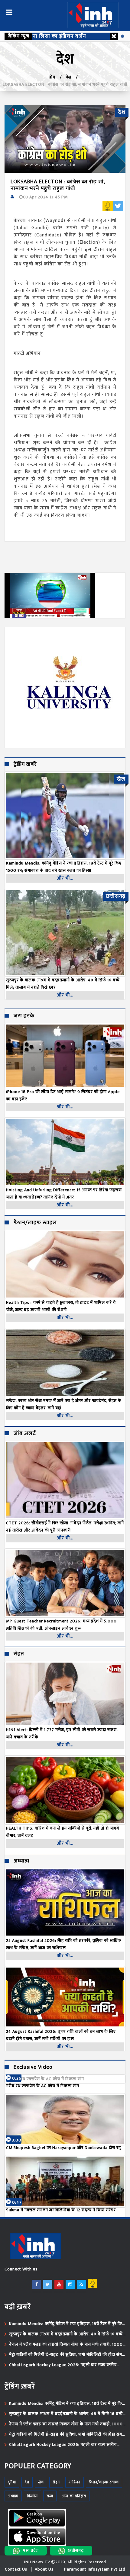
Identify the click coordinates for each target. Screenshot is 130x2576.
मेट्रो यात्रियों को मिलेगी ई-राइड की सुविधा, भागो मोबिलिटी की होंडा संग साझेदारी (66, 2355)
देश (69, 77)
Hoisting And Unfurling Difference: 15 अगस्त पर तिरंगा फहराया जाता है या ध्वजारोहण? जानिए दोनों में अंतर (64, 1193)
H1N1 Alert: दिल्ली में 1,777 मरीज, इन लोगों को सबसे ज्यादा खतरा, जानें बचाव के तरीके (62, 1733)
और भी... (65, 878)
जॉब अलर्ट (25, 1434)
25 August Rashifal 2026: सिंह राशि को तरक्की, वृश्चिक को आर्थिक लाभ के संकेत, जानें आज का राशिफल (64, 1944)
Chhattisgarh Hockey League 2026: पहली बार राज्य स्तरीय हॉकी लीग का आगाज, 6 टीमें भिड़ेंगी (63, 2365)
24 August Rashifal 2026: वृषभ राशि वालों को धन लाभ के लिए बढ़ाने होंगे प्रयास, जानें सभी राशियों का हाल (61, 2035)
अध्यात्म (21, 1861)
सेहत (19, 1654)
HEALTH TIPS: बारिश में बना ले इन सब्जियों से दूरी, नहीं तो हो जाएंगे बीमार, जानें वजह (63, 1832)
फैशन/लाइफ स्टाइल (35, 1223)
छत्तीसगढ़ (76, 2550)
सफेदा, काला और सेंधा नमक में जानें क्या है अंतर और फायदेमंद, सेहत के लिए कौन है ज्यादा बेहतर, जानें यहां (64, 1404)
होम (52, 77)
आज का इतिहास (74, 2496)
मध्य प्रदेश (31, 2550)
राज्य (50, 2496)
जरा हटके (24, 1016)
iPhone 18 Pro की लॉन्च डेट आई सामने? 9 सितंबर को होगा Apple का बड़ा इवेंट (63, 1095)
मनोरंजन (75, 2482)
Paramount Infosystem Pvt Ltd (95, 2569)
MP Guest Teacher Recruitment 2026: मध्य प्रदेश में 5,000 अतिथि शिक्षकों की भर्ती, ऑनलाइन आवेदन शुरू (61, 1625)
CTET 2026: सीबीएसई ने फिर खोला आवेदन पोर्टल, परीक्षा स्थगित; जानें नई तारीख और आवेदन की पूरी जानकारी (65, 1527)
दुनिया (12, 2482)
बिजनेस (32, 2496)
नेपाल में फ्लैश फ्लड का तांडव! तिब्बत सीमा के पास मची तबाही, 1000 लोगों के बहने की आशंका (66, 2344)
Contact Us (16, 2569)
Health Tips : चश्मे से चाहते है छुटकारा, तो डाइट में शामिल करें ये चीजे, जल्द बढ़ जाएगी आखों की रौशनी (61, 1306)
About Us (44, 2569)
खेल (41, 2482)
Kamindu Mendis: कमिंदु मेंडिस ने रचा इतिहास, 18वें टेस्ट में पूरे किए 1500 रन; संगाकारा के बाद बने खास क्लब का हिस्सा (67, 2324)
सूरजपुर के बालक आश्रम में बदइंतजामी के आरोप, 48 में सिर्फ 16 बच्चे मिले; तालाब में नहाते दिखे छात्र (66, 2334)
